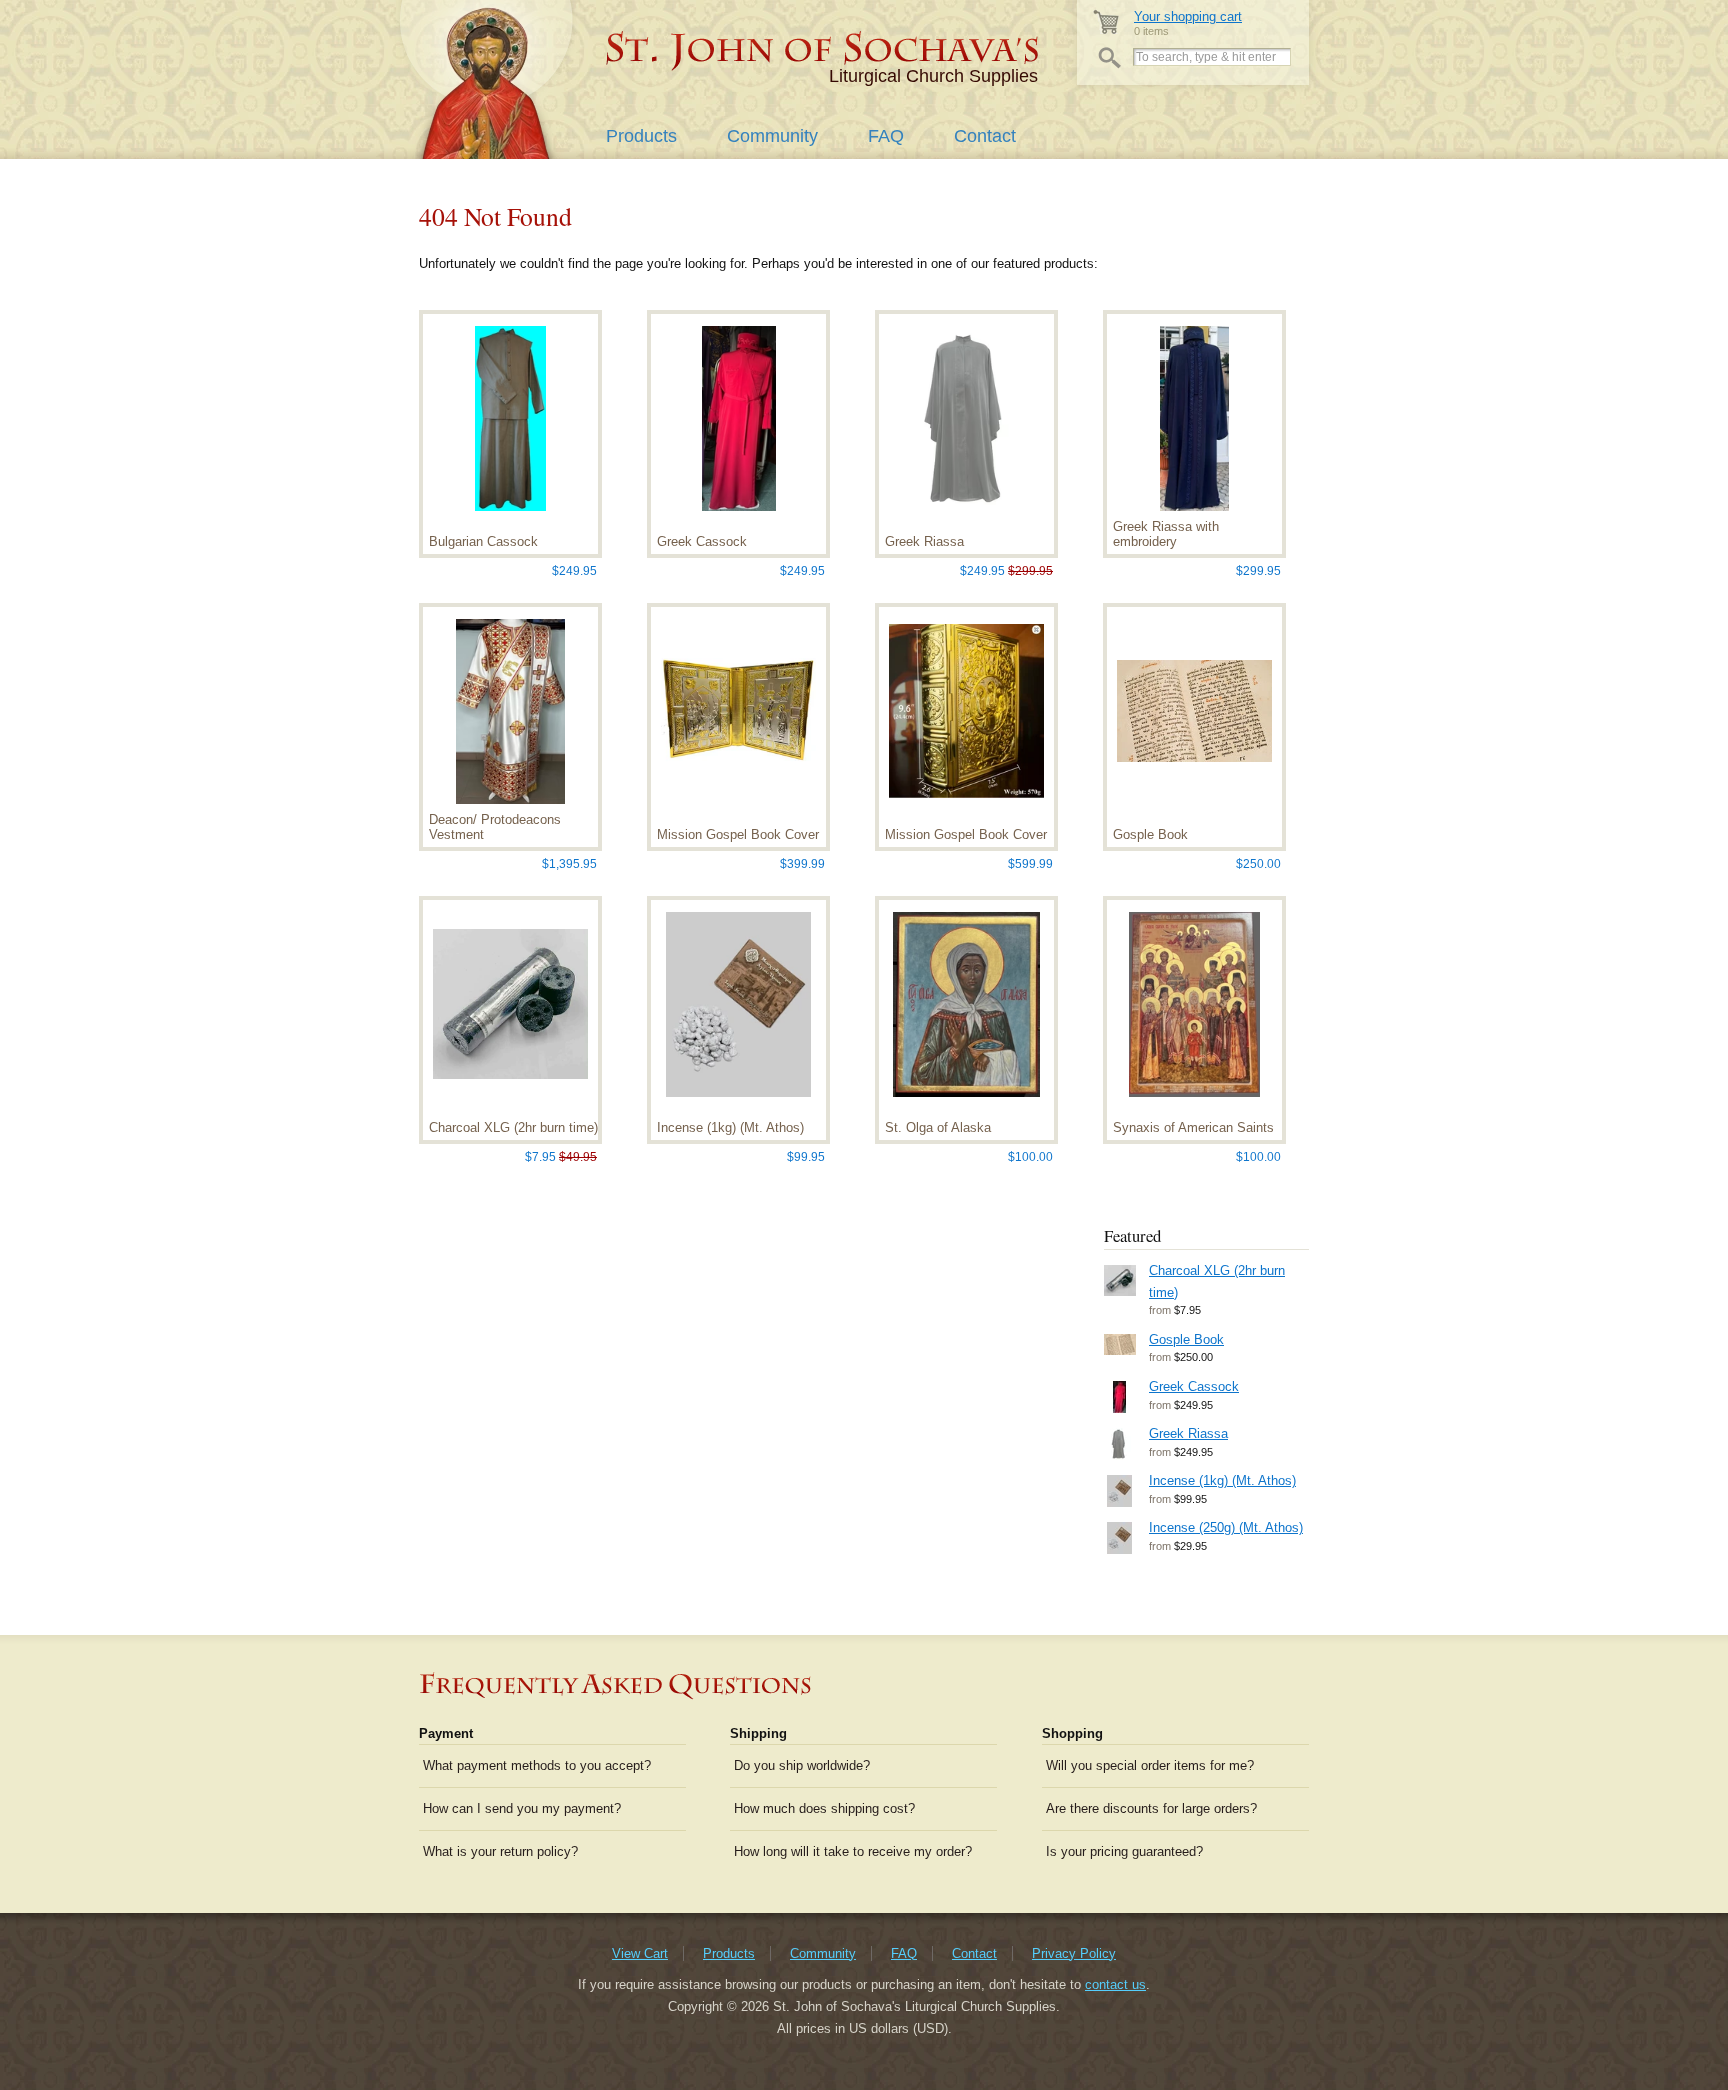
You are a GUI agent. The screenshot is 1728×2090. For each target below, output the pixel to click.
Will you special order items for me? (1150, 1765)
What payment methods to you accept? (537, 1765)
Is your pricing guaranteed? (1124, 1851)
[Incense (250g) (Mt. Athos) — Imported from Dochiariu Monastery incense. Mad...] (1119, 1538)
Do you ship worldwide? (802, 1765)
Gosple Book (1186, 1339)
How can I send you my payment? (522, 1808)
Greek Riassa (1188, 1433)
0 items (1188, 23)
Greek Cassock (1194, 1386)
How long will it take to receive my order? (853, 1851)
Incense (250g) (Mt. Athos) (1226, 1527)
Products (641, 136)
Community (772, 136)
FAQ (886, 136)
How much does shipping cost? (824, 1808)
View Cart (640, 1953)
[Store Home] (823, 50)
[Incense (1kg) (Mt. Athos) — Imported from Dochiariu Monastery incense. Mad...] (1119, 1491)
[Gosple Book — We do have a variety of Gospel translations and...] (1119, 1344)
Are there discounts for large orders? (1151, 1808)
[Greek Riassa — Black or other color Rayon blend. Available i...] (1119, 1444)
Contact (985, 136)
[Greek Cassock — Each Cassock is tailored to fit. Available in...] (1119, 1397)
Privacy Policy (1074, 1953)
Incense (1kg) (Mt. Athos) (1222, 1480)
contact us (1115, 1984)
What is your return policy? (500, 1851)
